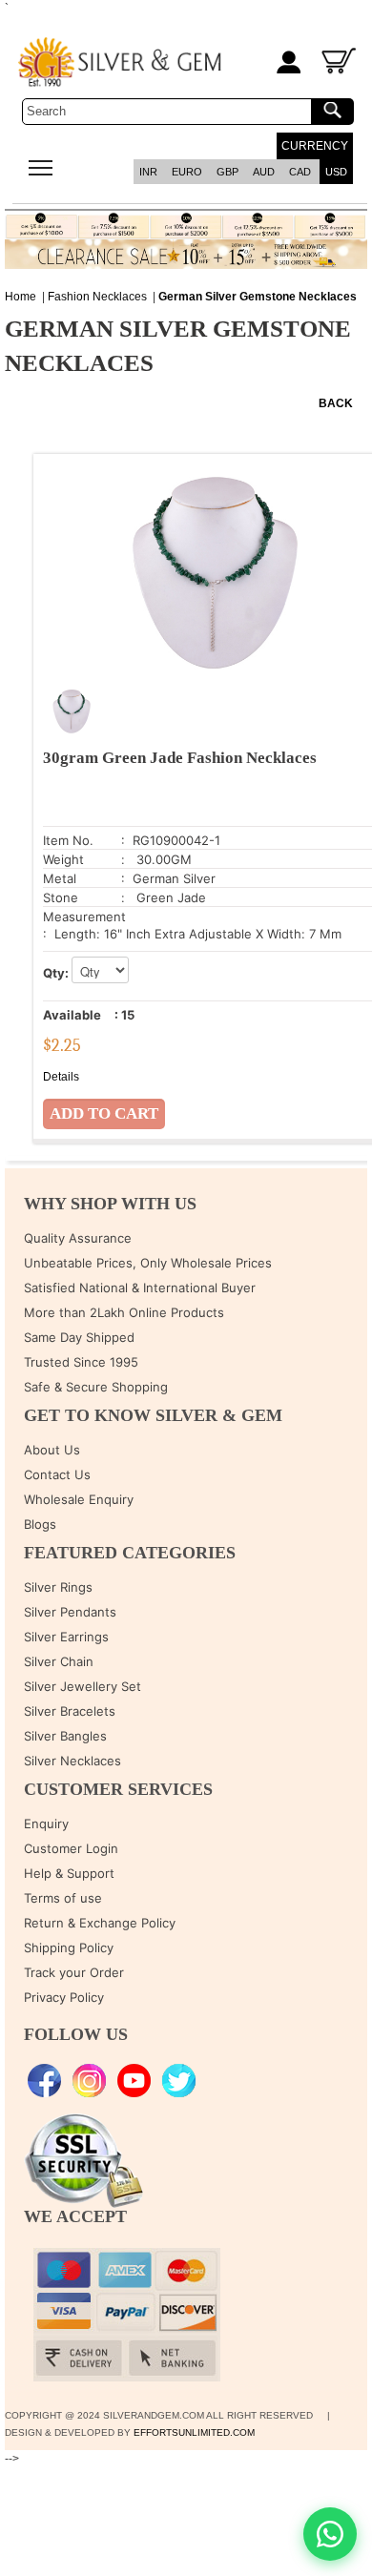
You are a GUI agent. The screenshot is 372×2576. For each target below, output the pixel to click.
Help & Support (69, 1873)
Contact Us (57, 1474)
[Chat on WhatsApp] (330, 2534)
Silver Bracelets (70, 1711)
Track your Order (74, 1972)
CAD (300, 172)
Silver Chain (59, 1661)
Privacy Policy (64, 1997)
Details (61, 1077)
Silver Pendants (70, 1612)
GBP (227, 172)
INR (148, 172)
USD (336, 172)
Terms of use (63, 1898)
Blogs (40, 1524)
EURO (187, 172)
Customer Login (71, 1848)
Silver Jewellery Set (83, 1686)
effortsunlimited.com (194, 2432)
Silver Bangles (65, 1736)
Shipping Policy (69, 1947)
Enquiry (46, 1824)
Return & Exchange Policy (100, 1923)
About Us (52, 1450)
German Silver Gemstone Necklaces (258, 297)
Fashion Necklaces (97, 297)
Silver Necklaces (72, 1761)
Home (21, 297)
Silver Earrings (66, 1637)
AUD (264, 172)
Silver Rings (58, 1587)
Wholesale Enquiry (79, 1499)
